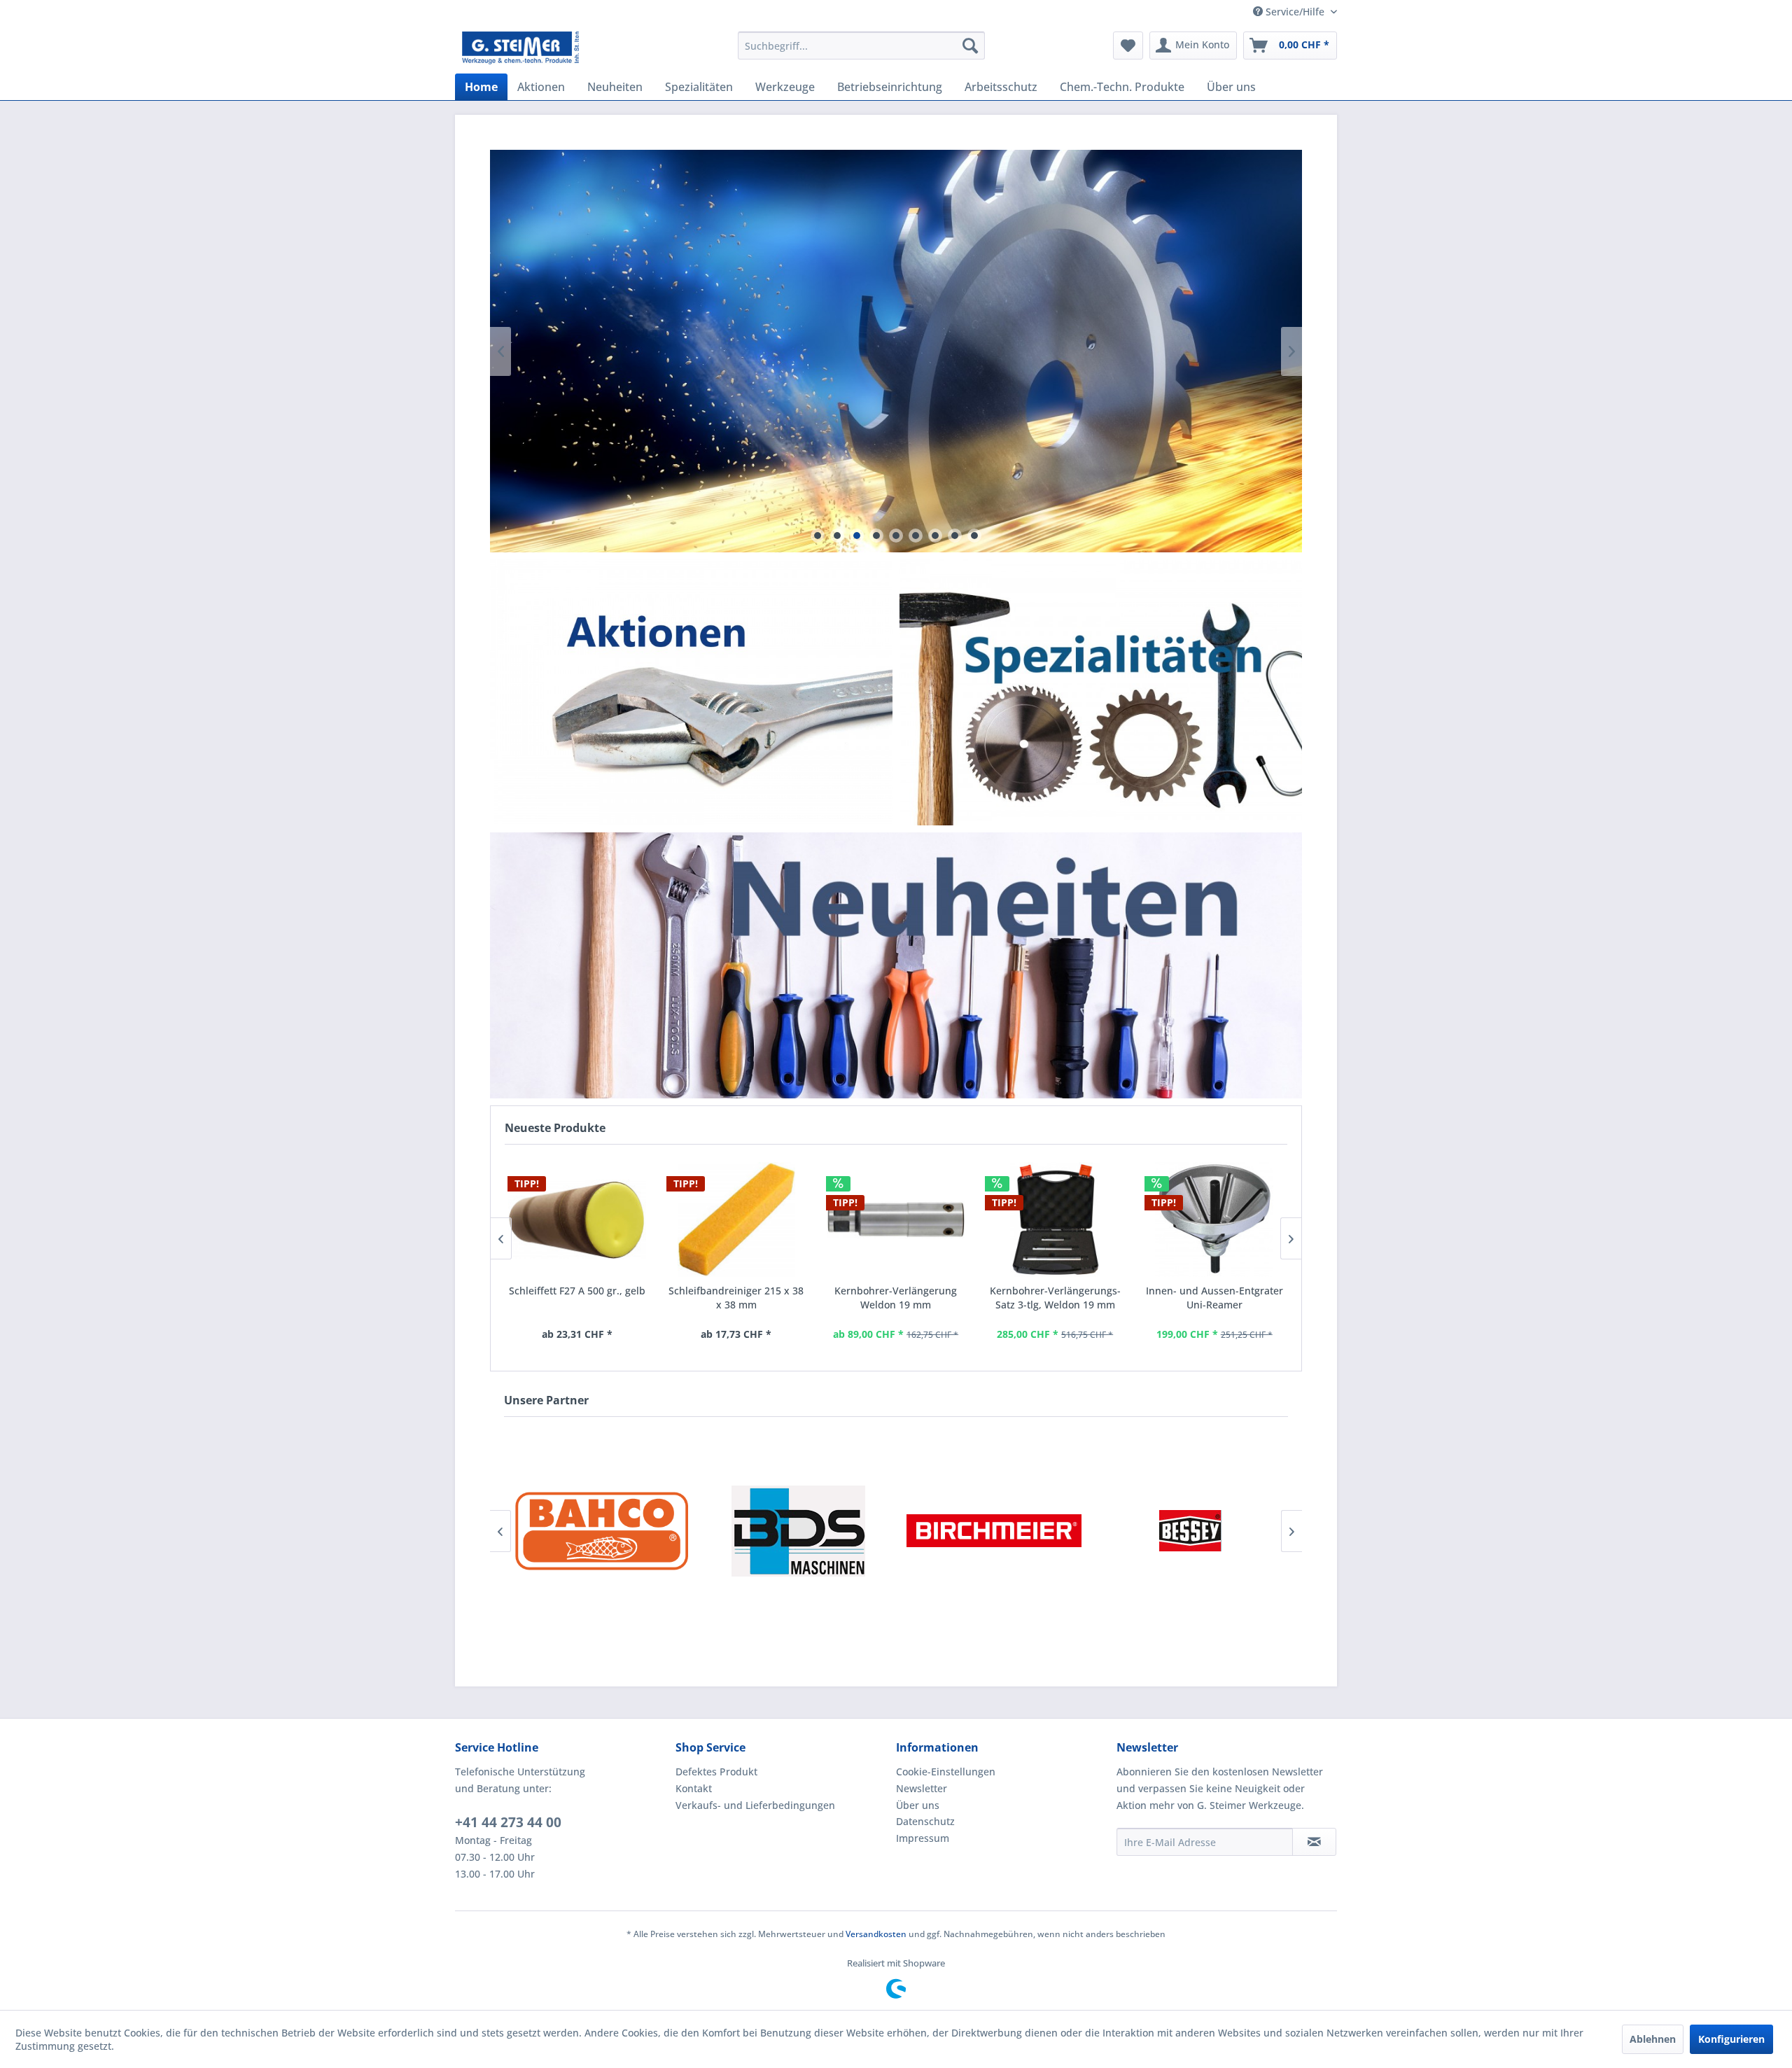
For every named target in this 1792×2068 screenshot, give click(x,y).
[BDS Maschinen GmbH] (602, 1531)
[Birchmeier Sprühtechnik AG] (798, 1531)
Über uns (918, 1805)
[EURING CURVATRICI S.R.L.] (1190, 1531)
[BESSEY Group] (994, 1531)
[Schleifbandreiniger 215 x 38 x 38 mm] (736, 1220)
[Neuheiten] (896, 966)
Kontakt (694, 1788)
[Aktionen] (691, 692)
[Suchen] (970, 46)
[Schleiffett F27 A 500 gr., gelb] (577, 1220)
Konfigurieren (1731, 2039)
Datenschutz (925, 1821)
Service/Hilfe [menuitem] (1295, 12)
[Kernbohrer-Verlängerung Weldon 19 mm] (896, 1220)
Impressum (923, 1838)
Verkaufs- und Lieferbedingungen (755, 1805)
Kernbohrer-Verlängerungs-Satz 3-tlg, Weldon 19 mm (1055, 1298)
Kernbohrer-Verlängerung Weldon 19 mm (896, 1298)
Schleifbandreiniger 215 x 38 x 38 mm (736, 1298)
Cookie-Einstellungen (946, 1772)
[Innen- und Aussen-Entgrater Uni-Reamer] (1214, 1220)
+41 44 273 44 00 (508, 1822)
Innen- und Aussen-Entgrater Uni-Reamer (1214, 1298)
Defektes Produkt (716, 1772)
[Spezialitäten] (1101, 692)
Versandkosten (876, 1934)
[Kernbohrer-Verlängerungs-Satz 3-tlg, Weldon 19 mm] (1055, 1220)
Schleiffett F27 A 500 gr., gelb (577, 1291)
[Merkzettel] (1128, 46)
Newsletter (922, 1788)
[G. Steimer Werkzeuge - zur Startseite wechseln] (520, 49)
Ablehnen (1653, 2039)
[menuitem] (861, 46)
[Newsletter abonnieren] (1314, 1842)
